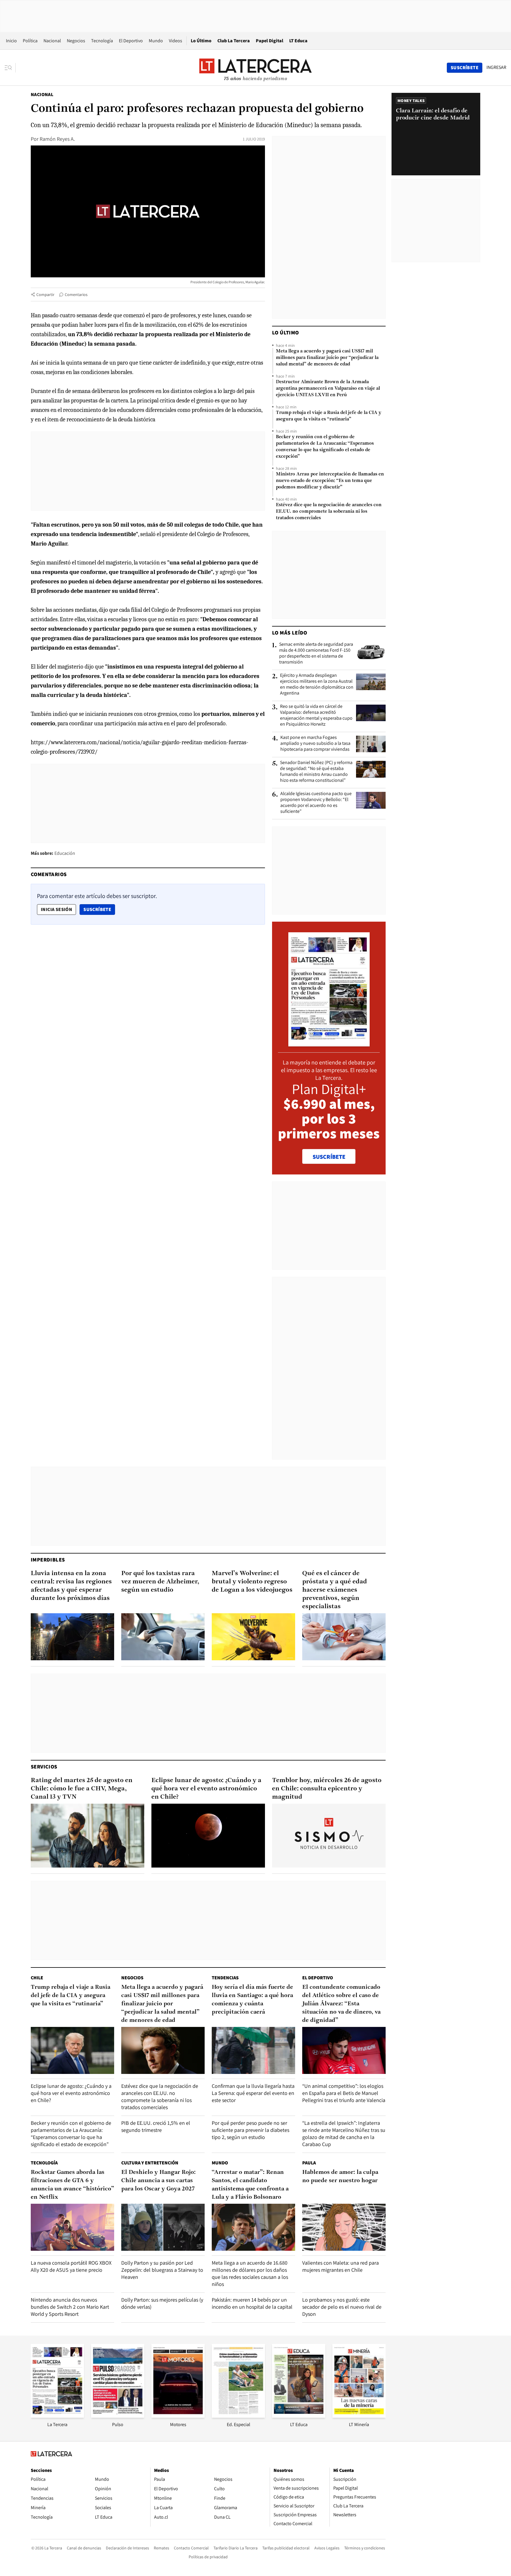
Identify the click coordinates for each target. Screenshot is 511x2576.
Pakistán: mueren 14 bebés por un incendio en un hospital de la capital (252, 2303)
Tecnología (102, 41)
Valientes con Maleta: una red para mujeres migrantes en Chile (341, 2266)
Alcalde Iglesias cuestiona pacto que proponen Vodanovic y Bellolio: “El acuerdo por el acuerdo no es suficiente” (316, 802)
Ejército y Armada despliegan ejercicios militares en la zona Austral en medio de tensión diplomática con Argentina (317, 684)
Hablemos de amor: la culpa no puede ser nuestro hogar (340, 2177)
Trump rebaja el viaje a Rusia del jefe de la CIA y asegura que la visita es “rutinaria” (329, 416)
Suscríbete (99, 909)
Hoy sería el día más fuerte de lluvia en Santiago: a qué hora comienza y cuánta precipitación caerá (252, 2000)
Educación (65, 853)
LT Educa (298, 41)
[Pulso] (118, 2416)
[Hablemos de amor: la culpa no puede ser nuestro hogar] (344, 2227)
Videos (176, 41)
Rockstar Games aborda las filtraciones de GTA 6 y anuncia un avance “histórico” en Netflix (72, 2185)
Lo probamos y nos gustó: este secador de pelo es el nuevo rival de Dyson (342, 2307)
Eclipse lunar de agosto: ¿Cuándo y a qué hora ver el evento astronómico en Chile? (206, 1789)
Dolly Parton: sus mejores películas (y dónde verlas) (162, 2303)
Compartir (45, 295)
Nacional (52, 41)
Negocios (76, 41)
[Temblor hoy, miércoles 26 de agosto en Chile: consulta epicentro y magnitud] (329, 1836)
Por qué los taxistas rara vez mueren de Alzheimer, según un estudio (160, 1582)
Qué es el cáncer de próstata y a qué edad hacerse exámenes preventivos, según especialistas (335, 1590)
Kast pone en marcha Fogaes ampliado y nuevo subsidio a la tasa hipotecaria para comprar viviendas (315, 743)
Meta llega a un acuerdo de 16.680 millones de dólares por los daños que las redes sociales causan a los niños (250, 2273)
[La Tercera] (57, 2416)
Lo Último (201, 41)
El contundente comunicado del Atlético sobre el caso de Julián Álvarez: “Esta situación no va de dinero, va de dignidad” (341, 2004)
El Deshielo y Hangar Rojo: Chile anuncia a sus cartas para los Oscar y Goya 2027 (159, 2181)
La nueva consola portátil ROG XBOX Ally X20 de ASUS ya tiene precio (71, 2266)
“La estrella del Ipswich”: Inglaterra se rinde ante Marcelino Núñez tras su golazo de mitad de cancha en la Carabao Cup (344, 2134)
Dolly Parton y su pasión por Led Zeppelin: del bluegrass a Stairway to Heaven (162, 2270)
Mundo (156, 41)
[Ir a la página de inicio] (256, 67)
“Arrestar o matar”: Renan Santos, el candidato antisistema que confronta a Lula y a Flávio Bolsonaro (250, 2185)
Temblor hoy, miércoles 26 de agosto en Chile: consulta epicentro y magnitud (327, 1789)
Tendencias (225, 1978)
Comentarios (76, 295)
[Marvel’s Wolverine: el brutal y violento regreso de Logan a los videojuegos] (253, 1637)
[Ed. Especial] (238, 2416)
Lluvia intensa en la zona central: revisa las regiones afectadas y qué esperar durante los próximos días (71, 1586)
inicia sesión (56, 909)
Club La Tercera (234, 41)
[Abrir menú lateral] (10, 68)
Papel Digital (270, 41)
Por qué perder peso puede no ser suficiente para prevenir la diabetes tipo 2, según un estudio (250, 2130)
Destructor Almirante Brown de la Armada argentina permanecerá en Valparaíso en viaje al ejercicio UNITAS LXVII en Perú (328, 389)
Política (30, 41)
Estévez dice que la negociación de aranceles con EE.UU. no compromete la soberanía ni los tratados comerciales (329, 512)
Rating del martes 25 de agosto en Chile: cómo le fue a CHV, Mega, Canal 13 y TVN (82, 1789)
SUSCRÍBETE (329, 1157)
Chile (37, 1978)
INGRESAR (496, 67)
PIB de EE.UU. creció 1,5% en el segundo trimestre (156, 2126)
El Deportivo (131, 41)
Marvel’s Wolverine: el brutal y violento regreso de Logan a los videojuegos (252, 1582)
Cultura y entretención (150, 2163)
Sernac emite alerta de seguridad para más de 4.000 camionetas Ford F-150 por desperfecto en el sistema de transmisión (316, 653)
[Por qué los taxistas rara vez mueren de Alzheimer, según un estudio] (163, 1637)
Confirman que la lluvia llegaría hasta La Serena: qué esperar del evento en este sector (253, 2093)
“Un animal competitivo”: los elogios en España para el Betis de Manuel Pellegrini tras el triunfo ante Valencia (344, 2093)
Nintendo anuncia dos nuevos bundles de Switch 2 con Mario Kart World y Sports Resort (70, 2307)
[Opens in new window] (178, 2416)
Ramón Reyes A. (57, 139)
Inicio (11, 41)
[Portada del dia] (329, 1043)
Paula (309, 2163)
